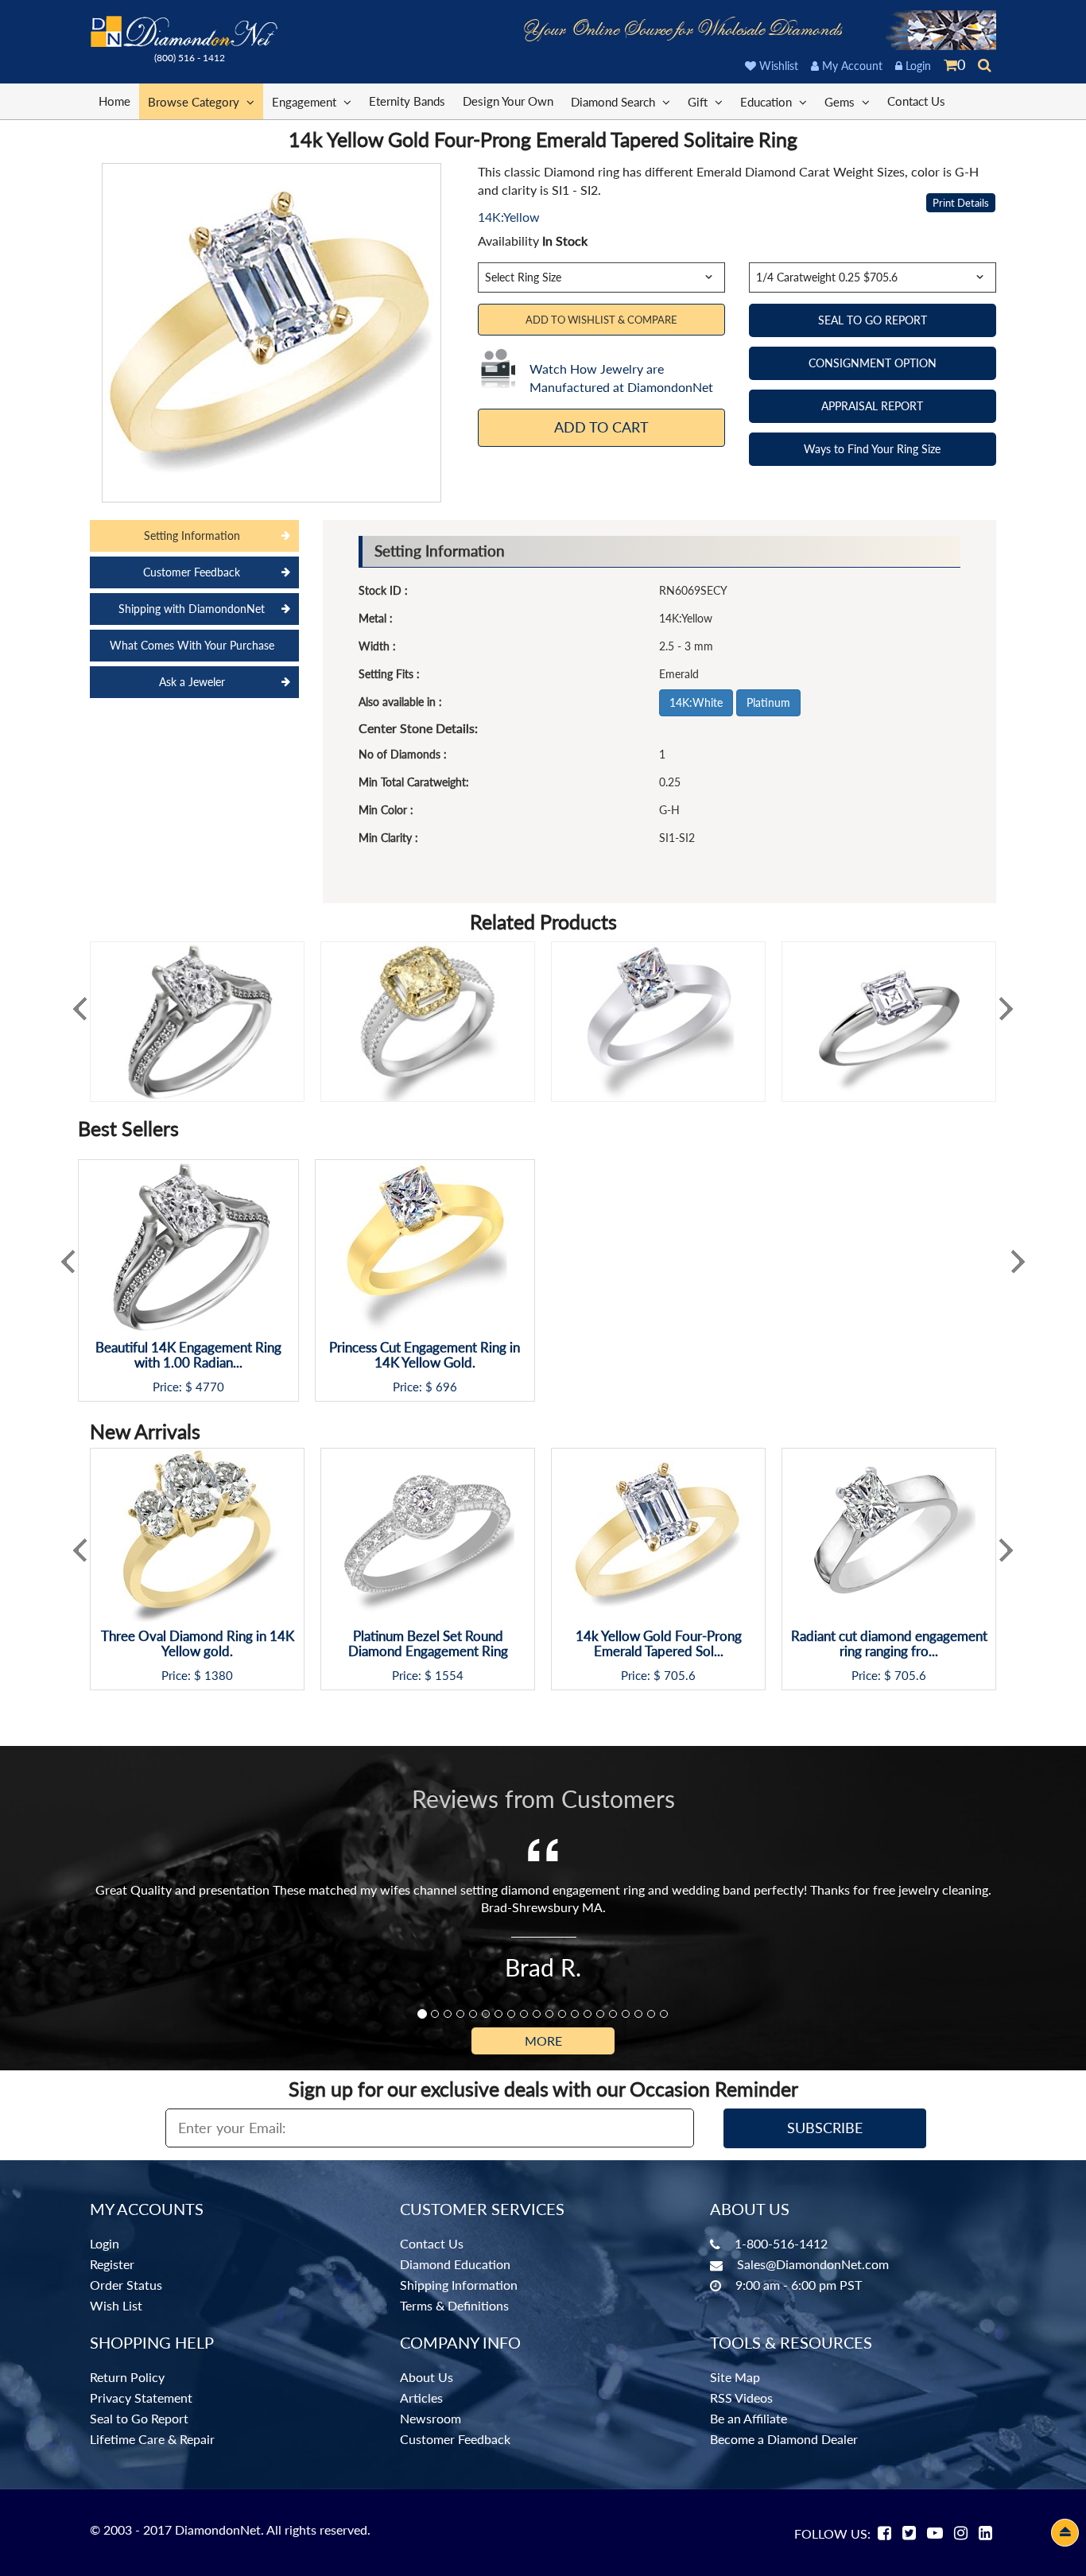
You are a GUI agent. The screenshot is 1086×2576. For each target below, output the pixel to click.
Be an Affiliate (749, 2418)
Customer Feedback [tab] (192, 572)
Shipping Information (459, 2285)
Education (768, 102)
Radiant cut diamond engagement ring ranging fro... (889, 1644)
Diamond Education (455, 2264)
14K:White (696, 702)
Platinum (768, 702)
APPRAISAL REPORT (872, 406)
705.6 (680, 1676)
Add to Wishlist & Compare (601, 320)
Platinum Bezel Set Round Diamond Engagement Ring (428, 1644)
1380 (219, 1676)
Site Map (735, 2377)
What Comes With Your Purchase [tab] (192, 645)
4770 (210, 1387)
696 (446, 1387)
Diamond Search (615, 102)
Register (112, 2264)
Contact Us (916, 101)
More (543, 2041)
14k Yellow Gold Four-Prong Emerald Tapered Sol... (659, 1644)
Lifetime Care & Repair (152, 2439)
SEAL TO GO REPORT (873, 320)
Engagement (306, 102)
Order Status (126, 2285)
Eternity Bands (407, 101)
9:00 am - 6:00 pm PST (799, 2285)
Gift (699, 102)
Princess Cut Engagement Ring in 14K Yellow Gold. (425, 1355)
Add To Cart (601, 427)
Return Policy (127, 2377)
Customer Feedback (455, 2439)
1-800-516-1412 (781, 2243)
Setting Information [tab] (192, 535)
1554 (449, 1676)
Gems (841, 102)
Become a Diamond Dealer (784, 2439)
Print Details (961, 203)
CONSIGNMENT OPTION (873, 363)
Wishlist (777, 66)
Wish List (116, 2305)
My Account (851, 66)
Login (917, 66)
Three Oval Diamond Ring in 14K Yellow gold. (198, 1644)
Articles (421, 2398)
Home (114, 101)
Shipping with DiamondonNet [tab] (192, 609)
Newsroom (431, 2418)
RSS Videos (741, 2398)
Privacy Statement (141, 2398)
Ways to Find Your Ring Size (872, 449)
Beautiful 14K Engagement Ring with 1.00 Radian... (188, 1355)
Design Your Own (508, 101)
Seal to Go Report (139, 2418)
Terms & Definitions (454, 2305)
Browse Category (195, 102)
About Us (427, 2377)
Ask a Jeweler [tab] (192, 682)
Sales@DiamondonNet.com (813, 2264)
